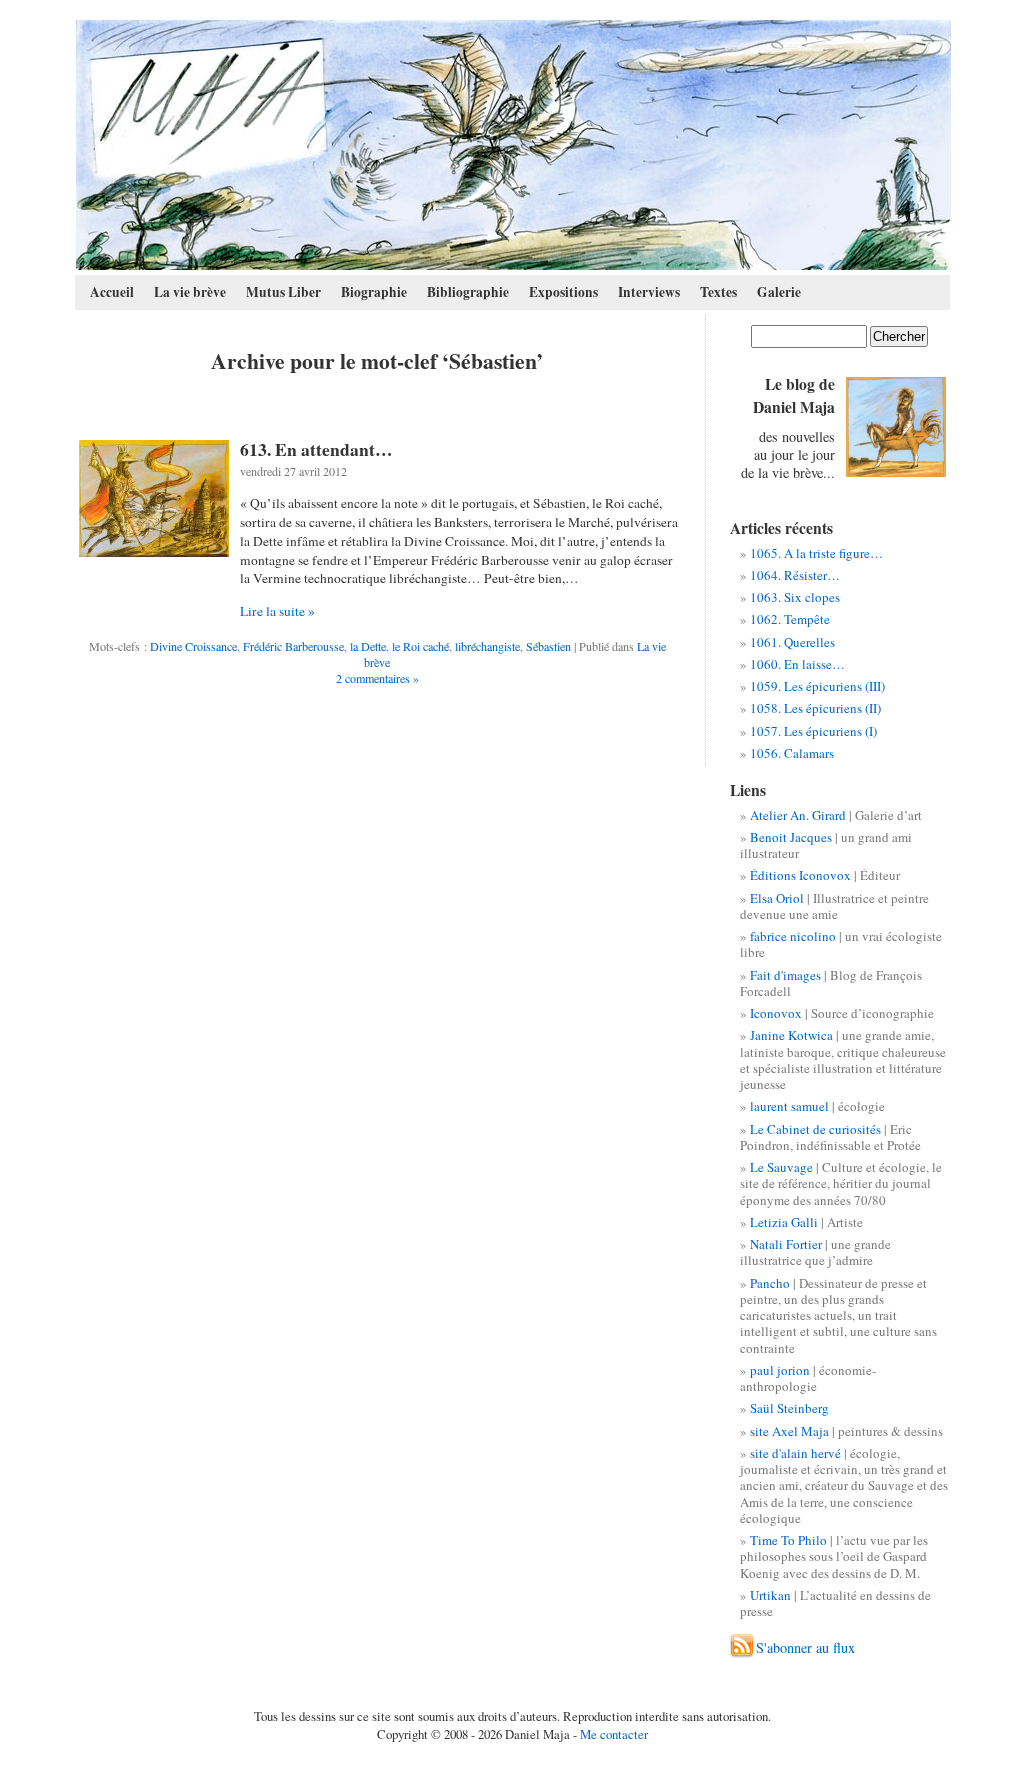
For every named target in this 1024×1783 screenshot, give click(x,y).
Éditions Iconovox (800, 875)
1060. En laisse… (797, 664)
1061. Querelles (792, 642)
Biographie (374, 292)
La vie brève (190, 292)
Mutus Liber (283, 292)
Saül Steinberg (789, 1408)
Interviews (649, 292)
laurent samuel (789, 1106)
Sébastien (548, 646)
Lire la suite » (277, 611)
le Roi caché (420, 646)
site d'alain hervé (795, 1453)
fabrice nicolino (793, 936)
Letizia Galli (784, 1222)
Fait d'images (785, 975)
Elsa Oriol (777, 898)
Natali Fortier (786, 1244)
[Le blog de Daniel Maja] (513, 145)
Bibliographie (468, 292)
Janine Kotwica (791, 1035)
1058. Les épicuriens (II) (815, 708)
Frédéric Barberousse (293, 646)
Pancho (770, 1283)
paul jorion (780, 1370)
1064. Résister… (795, 575)
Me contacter (614, 1734)
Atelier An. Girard (798, 815)
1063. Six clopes (795, 597)
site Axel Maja (789, 1431)
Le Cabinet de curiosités (815, 1129)
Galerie (779, 292)
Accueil (112, 292)
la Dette (368, 646)
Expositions (563, 292)
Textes (718, 292)
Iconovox (776, 1013)
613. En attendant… (316, 449)
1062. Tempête (790, 619)
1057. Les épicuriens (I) (813, 731)
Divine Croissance (193, 646)
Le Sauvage (781, 1167)
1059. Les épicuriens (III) (817, 686)
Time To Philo (788, 1540)
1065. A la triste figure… (816, 553)
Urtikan (770, 1595)
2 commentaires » (377, 678)
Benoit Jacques (791, 837)
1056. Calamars (792, 753)
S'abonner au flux (805, 1647)
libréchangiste (487, 646)
